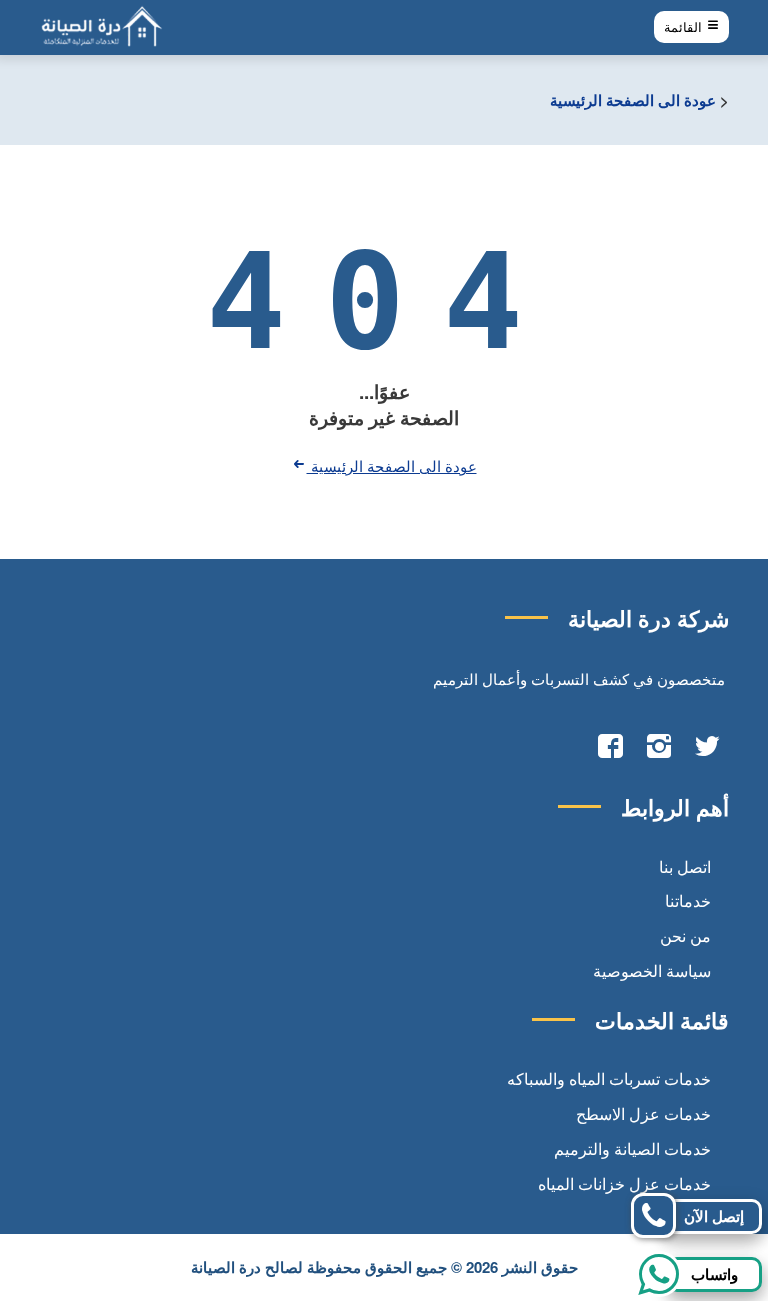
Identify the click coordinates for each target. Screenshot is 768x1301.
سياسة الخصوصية (652, 970)
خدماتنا (688, 900)
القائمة (685, 27)
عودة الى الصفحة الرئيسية (633, 100)
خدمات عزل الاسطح (643, 1113)
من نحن (685, 935)
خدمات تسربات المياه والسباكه (609, 1078)
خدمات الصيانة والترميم (632, 1148)
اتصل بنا (685, 866)
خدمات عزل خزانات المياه (624, 1183)
